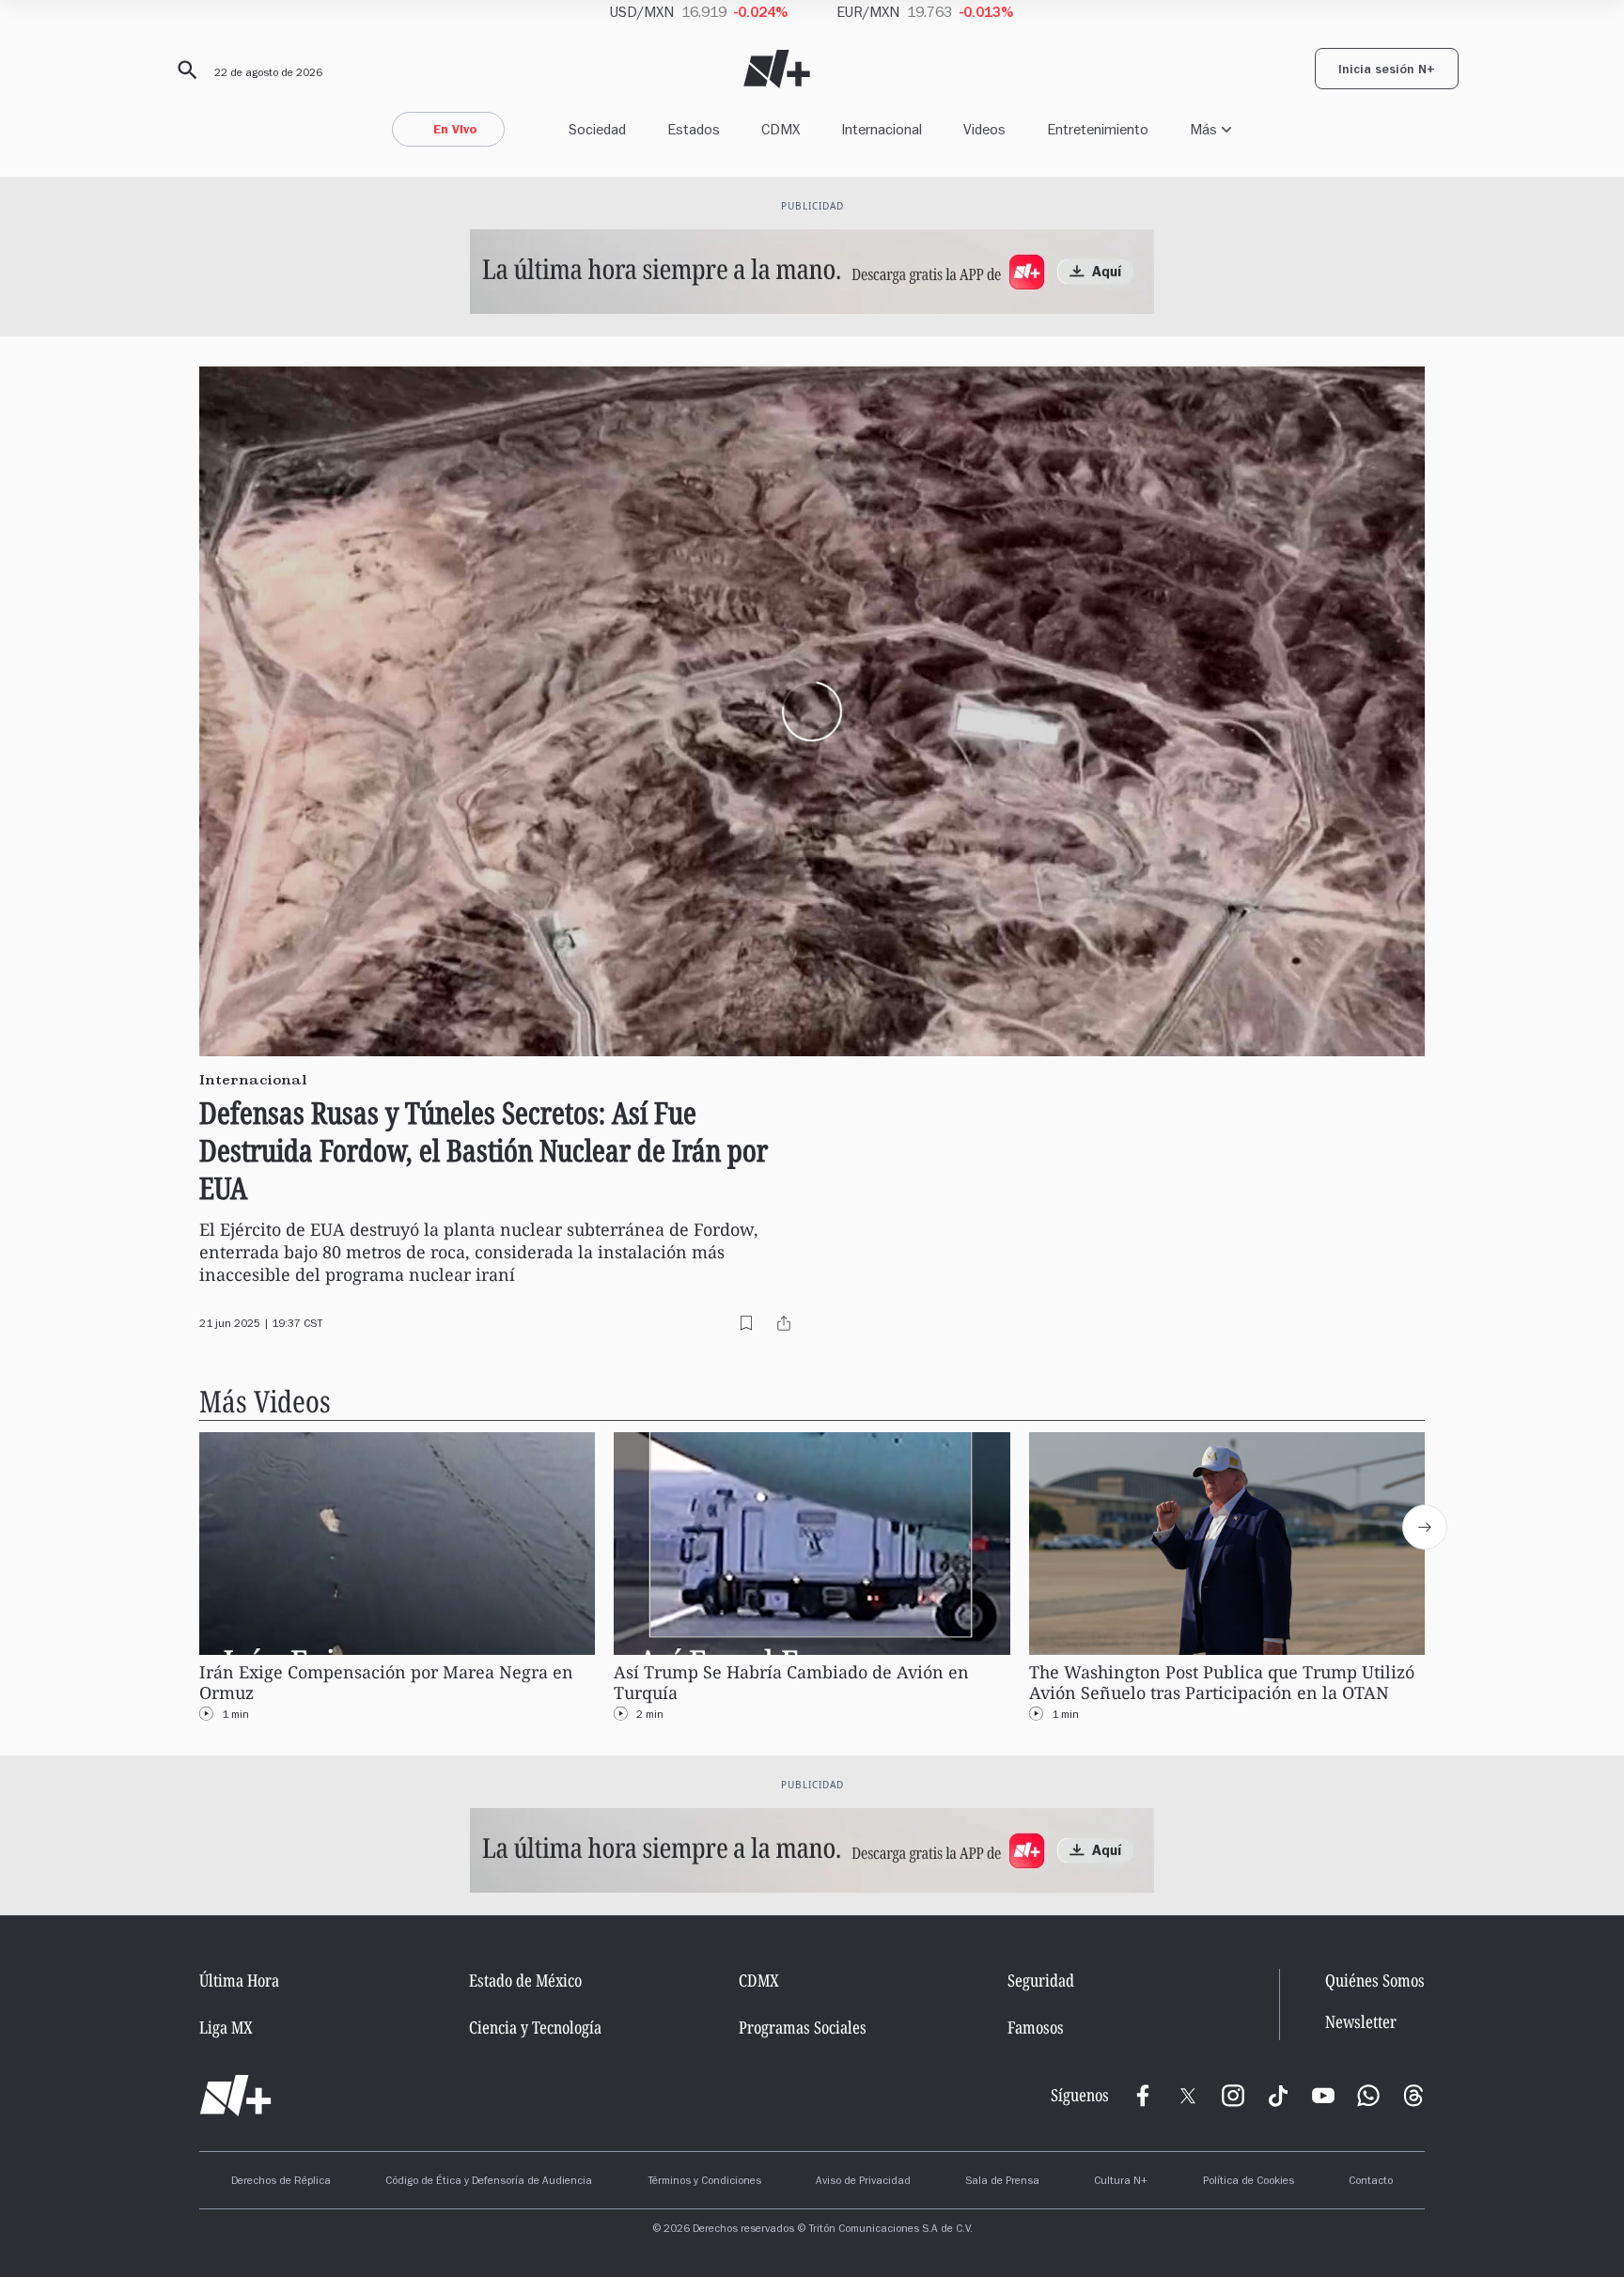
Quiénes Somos (1375, 1980)
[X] (1188, 2096)
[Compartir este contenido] (784, 1323)
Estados (694, 129)
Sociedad (597, 129)
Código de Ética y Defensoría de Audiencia (489, 2182)
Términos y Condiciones (704, 2182)
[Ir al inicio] (235, 2096)
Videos (984, 129)
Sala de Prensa (1002, 2182)
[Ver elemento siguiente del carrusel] (1425, 1527)
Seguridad (1041, 1980)
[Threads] (1413, 2096)
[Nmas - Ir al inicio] (777, 69)
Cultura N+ (1121, 2182)
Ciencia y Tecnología (535, 2027)
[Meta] (1143, 2096)
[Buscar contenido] (184, 70)
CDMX (781, 129)
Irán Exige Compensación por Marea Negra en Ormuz (386, 1683)
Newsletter (1361, 2022)
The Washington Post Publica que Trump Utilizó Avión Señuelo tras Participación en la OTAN (1222, 1683)
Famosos (1036, 2027)
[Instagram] (1233, 2096)
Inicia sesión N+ (1387, 71)
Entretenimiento (1098, 129)
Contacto (1371, 2182)
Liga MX (226, 2027)
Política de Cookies (1249, 2182)
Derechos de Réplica (281, 2182)
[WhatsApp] (1368, 2096)
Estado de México (525, 1980)
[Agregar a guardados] (746, 1323)
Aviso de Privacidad (863, 2182)
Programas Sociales (803, 2027)
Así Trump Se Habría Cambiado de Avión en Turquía (791, 1683)
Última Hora (239, 1980)
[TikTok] (1278, 2096)
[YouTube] (1323, 2096)
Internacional (882, 129)
